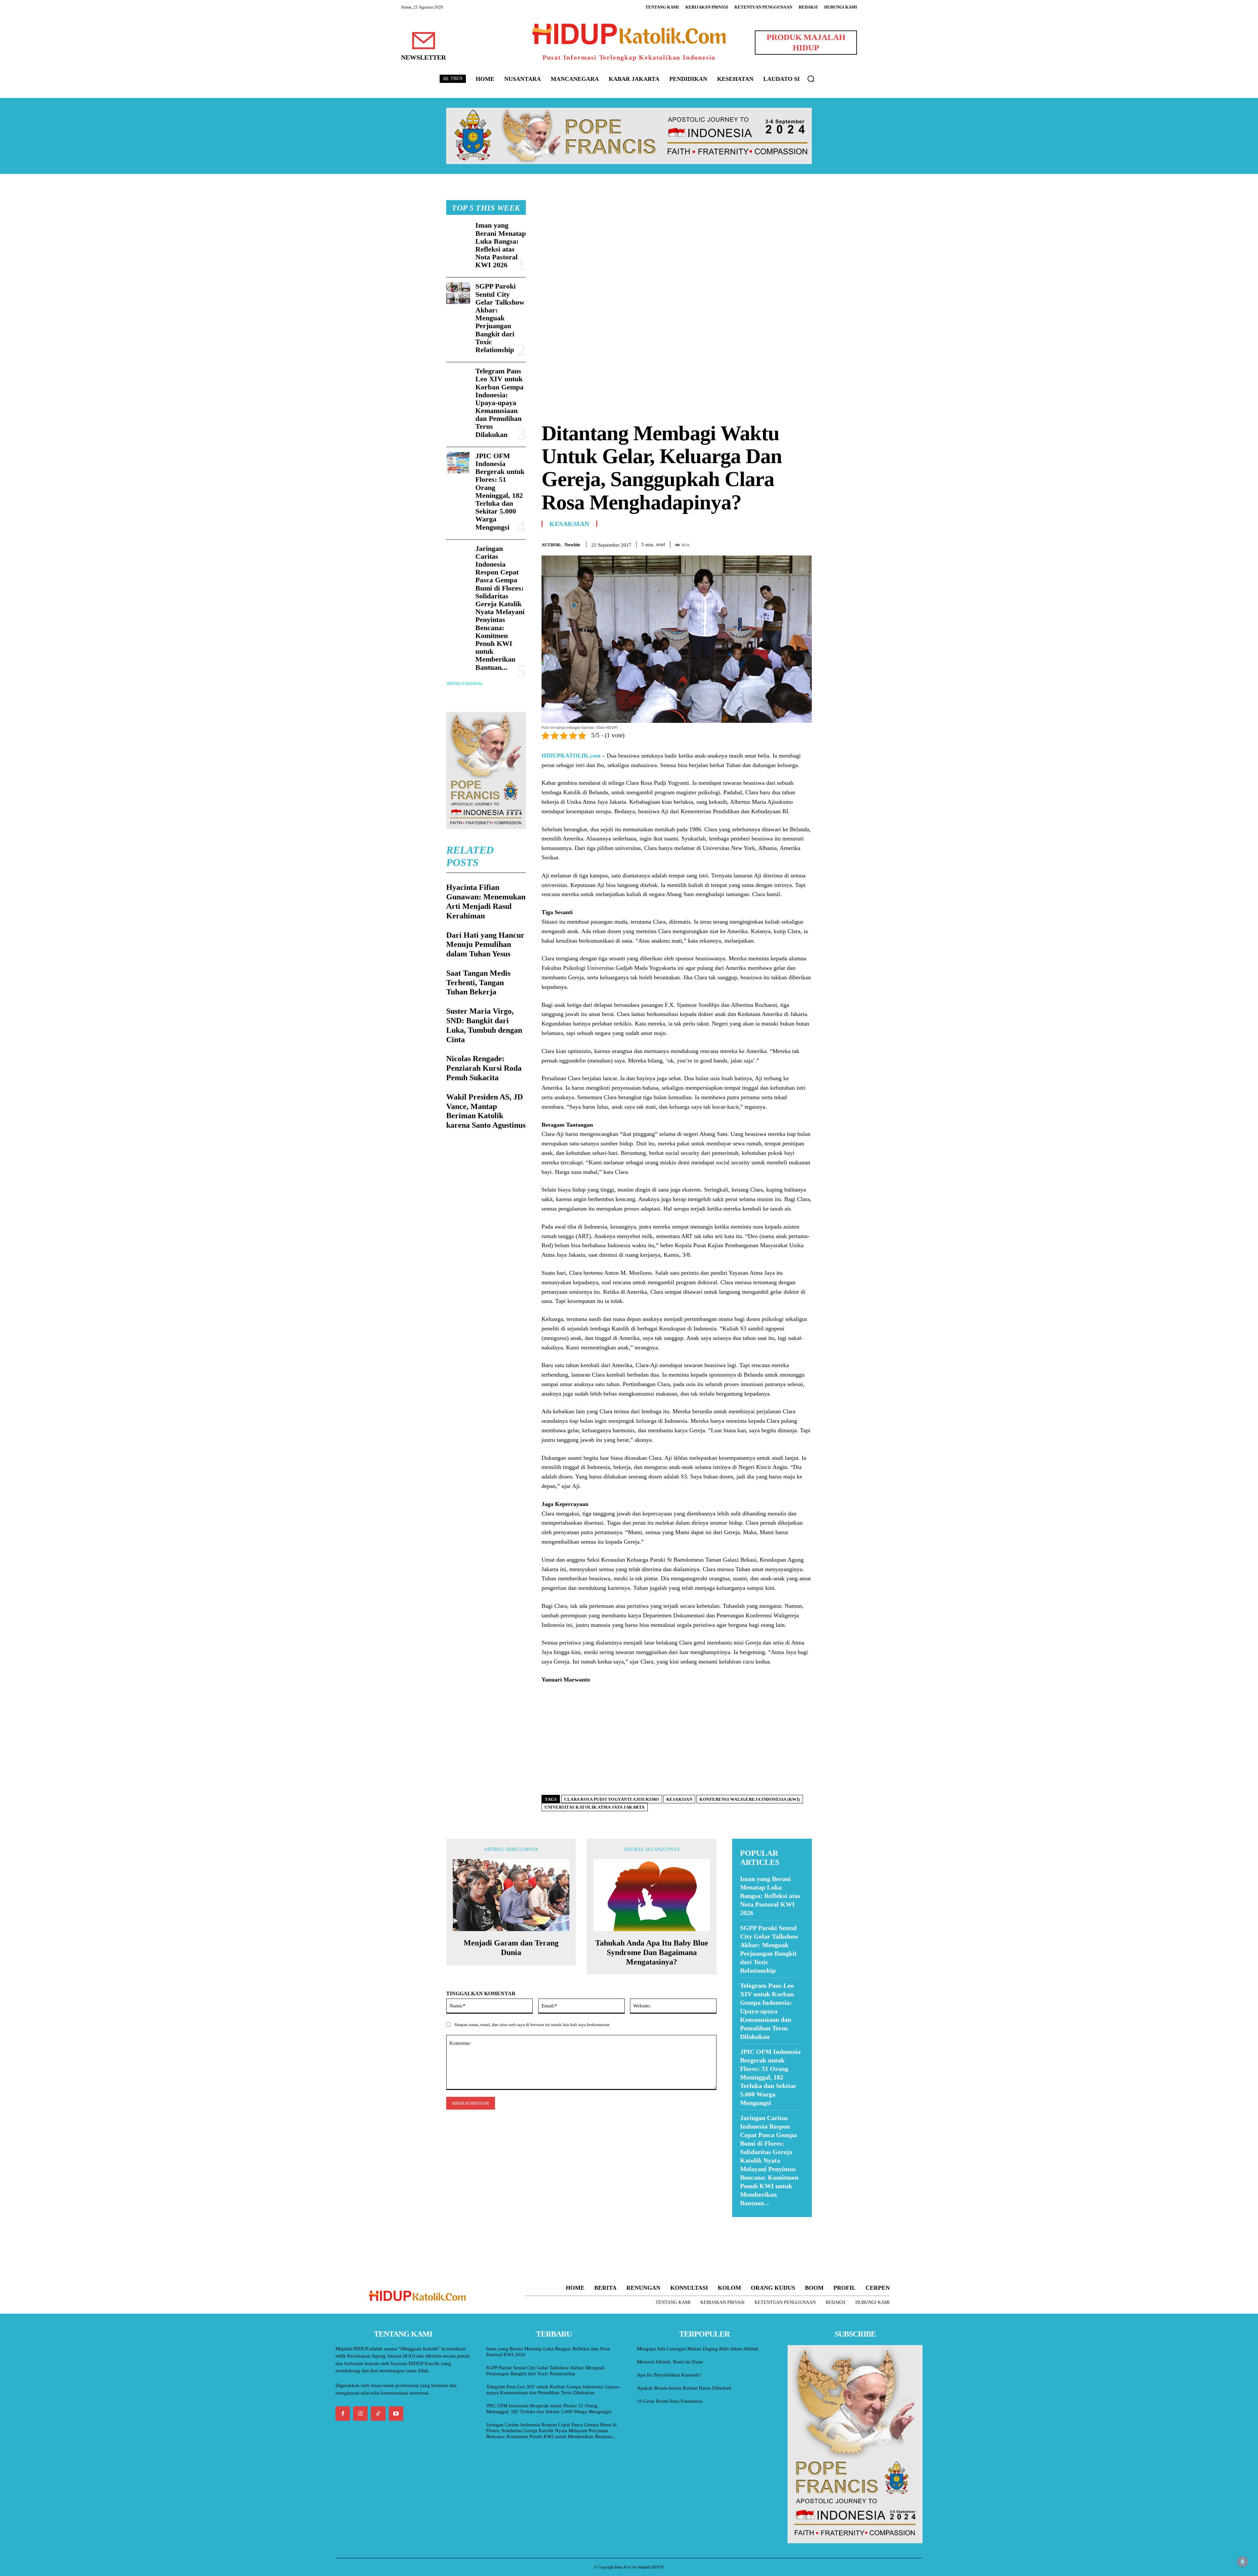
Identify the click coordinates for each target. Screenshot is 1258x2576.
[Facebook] (760, 543)
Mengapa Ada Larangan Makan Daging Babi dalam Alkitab (698, 2349)
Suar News (745, 2221)
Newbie (572, 545)
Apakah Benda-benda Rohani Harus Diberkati (684, 2388)
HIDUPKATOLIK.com (571, 756)
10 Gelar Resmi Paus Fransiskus (670, 2401)
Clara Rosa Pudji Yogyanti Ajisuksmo (612, 1799)
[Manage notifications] (1243, 2562)
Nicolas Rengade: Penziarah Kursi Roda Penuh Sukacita (484, 1068)
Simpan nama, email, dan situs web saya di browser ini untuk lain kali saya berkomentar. (532, 2025)
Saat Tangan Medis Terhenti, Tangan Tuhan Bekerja (478, 983)
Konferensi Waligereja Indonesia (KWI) (750, 1799)
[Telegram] (805, 543)
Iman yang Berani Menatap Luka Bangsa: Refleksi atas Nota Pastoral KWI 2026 (501, 245)
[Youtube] (396, 2414)
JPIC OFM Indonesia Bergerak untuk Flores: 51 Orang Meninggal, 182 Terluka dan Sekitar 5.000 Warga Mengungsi (500, 491)
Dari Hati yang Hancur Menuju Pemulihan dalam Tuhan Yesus (485, 945)
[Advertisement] (677, 246)
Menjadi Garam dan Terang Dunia (511, 1948)
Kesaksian (569, 524)
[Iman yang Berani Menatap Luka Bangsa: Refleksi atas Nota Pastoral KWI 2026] (458, 232)
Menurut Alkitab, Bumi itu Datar (670, 2362)
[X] (775, 543)
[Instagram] (360, 2414)
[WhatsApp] (790, 543)
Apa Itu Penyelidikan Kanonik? (669, 2375)
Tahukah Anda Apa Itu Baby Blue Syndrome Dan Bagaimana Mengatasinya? (652, 1952)
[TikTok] (378, 2414)
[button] (811, 79)
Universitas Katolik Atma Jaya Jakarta (595, 1807)
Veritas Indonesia (464, 683)
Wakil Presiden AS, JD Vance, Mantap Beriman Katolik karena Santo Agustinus (486, 1111)
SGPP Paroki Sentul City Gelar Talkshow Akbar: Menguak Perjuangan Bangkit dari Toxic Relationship (500, 318)
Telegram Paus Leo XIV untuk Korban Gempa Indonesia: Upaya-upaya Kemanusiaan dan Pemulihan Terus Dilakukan (499, 403)
